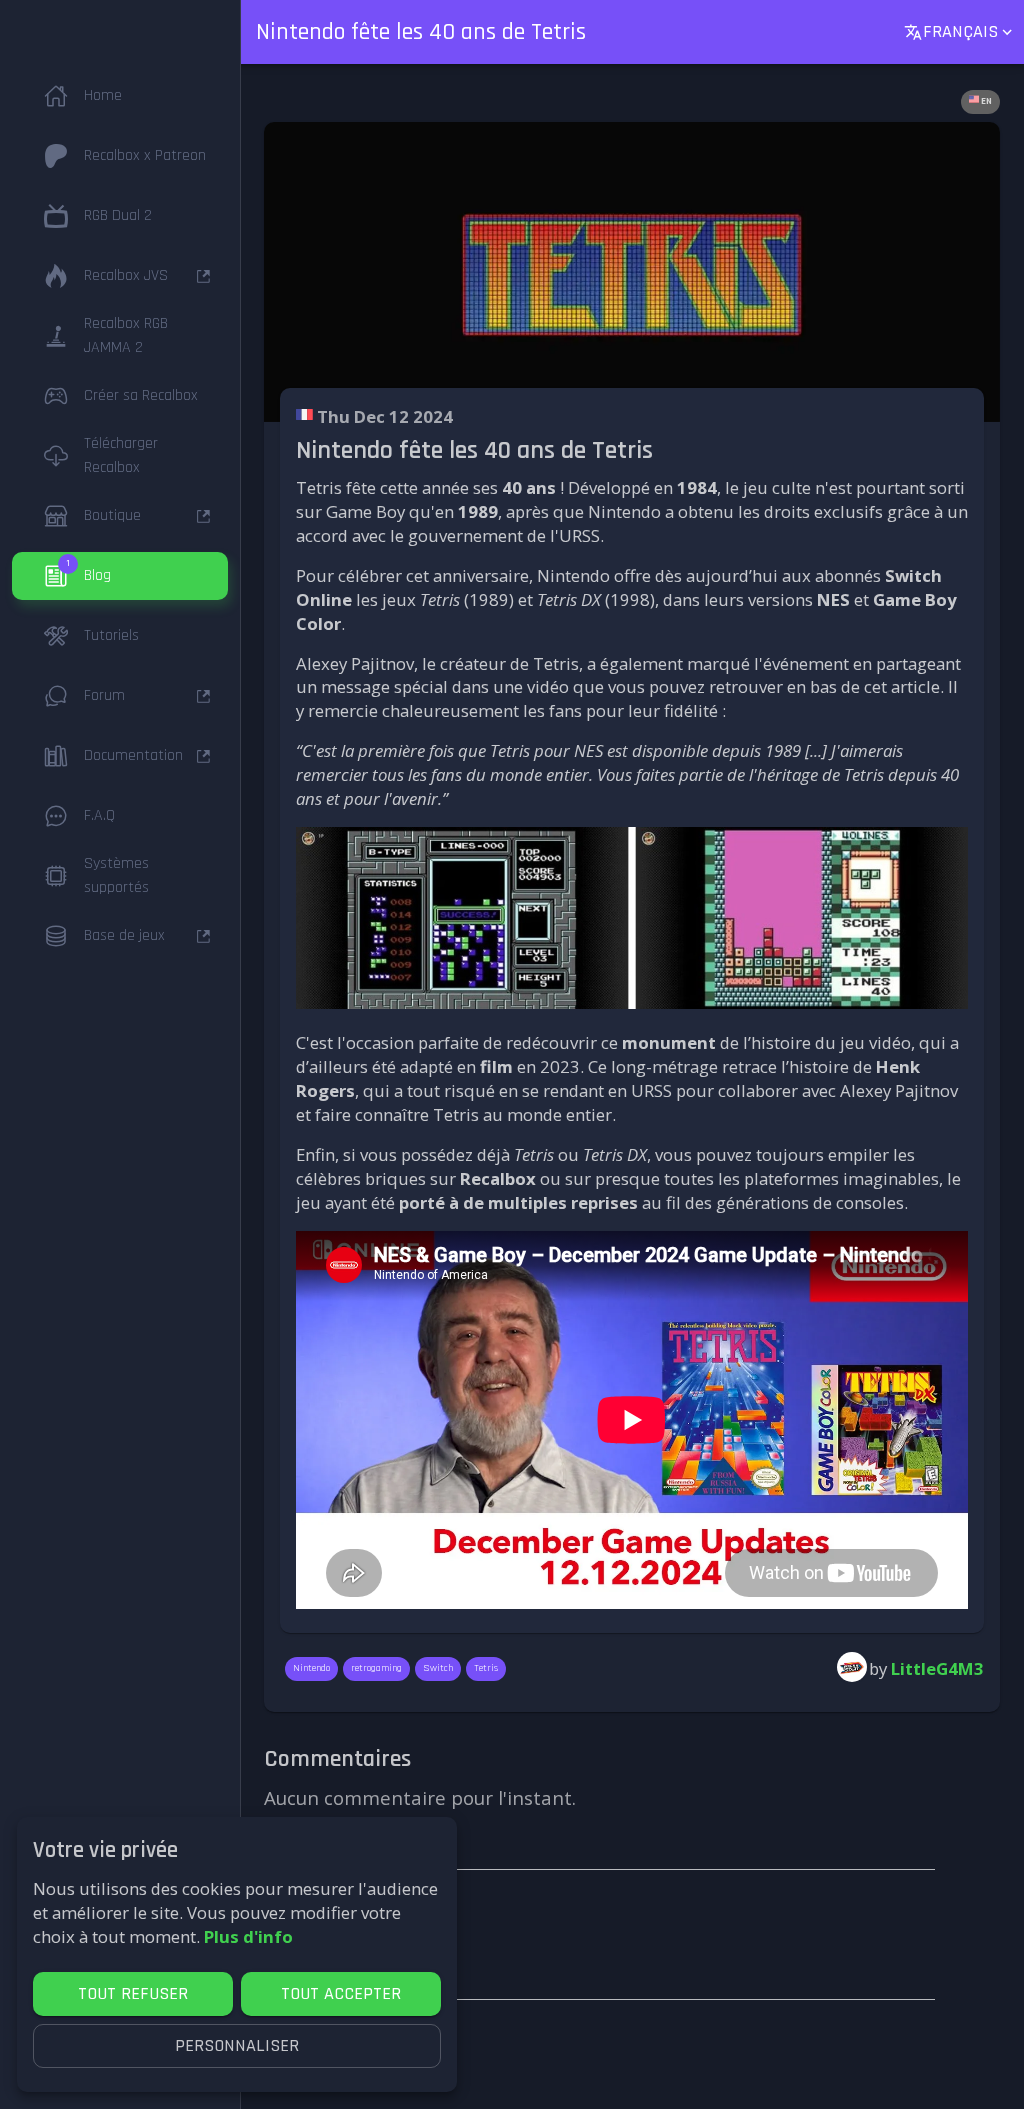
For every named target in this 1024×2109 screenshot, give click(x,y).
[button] (120, 96)
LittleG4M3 (937, 1668)
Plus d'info (248, 1936)
